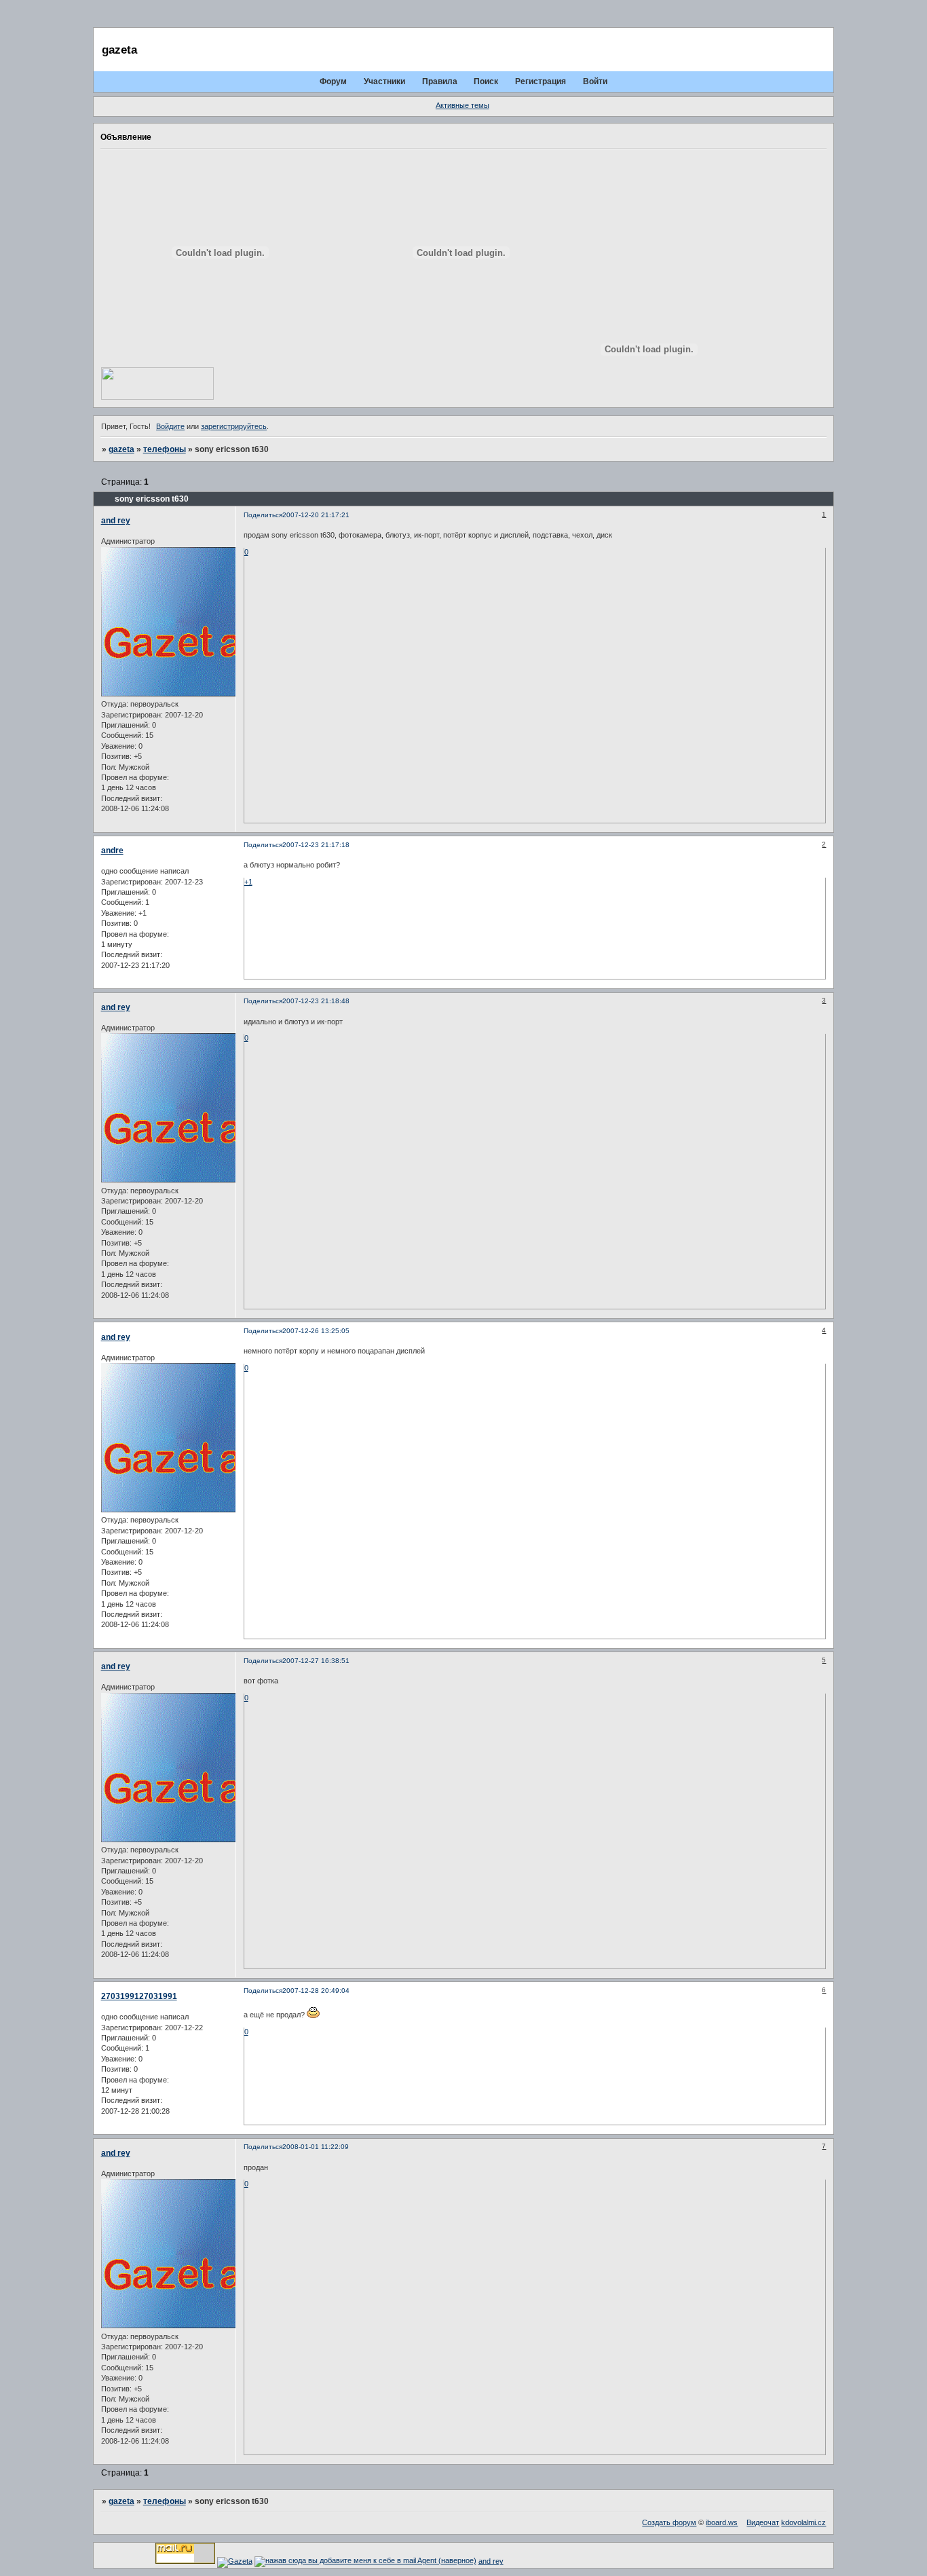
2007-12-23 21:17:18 (316, 845)
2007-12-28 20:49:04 (316, 1991)
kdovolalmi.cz (803, 2522)
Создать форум (669, 2522)
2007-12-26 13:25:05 (316, 1331)
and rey (116, 521)
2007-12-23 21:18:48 (316, 1001)
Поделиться (263, 515)
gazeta (121, 449)
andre (112, 851)
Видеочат (763, 2522)
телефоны (165, 449)
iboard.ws (722, 2522)
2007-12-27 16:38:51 (316, 1661)
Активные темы (462, 105)
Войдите (170, 426)
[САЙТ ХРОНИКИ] (157, 383)
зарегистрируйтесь (234, 426)
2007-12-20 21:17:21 (316, 515)
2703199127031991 (139, 1996)
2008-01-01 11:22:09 (316, 2147)
